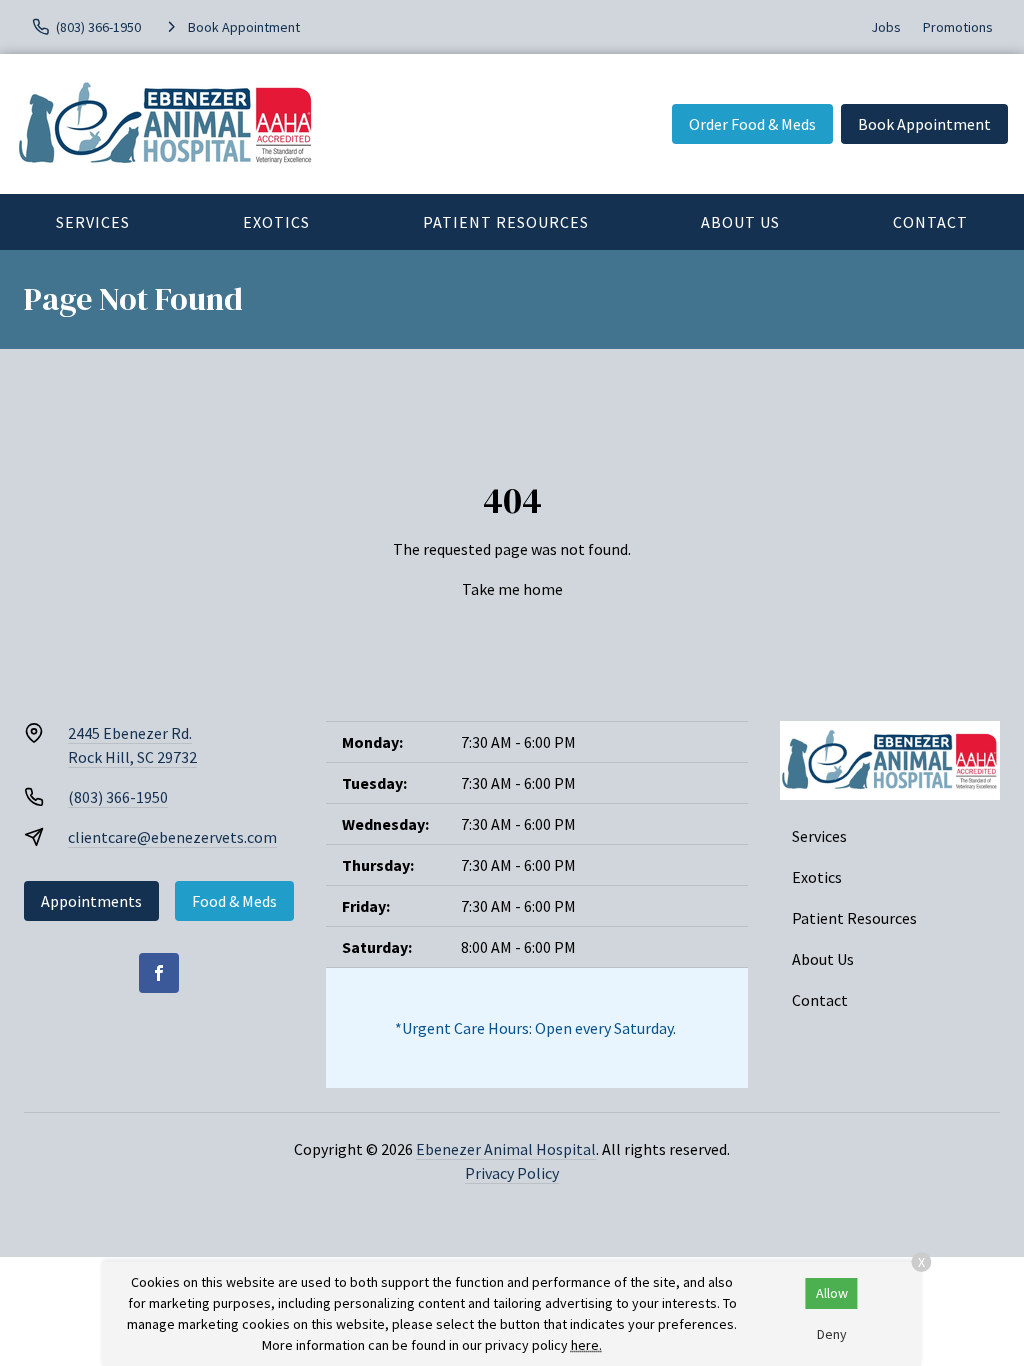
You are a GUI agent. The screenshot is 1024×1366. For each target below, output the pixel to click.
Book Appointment (924, 124)
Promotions (958, 27)
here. (586, 1345)
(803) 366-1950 (118, 797)
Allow (832, 1293)
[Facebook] (159, 973)
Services (93, 222)
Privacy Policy (512, 1173)
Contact (930, 222)
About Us (740, 222)
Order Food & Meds (752, 124)
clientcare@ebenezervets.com (172, 837)
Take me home (512, 589)
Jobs (886, 27)
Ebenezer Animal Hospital (506, 1149)
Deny (832, 1334)
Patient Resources (506, 222)
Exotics (276, 222)
